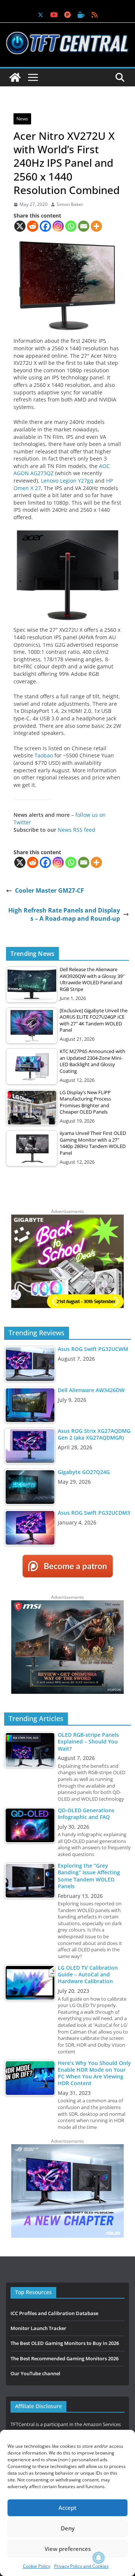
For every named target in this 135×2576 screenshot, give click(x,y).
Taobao (44, 755)
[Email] (84, 226)
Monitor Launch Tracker (38, 2328)
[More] (96, 226)
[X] (20, 226)
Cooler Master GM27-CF (49, 890)
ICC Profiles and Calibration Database (54, 2313)
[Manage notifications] (99, 2558)
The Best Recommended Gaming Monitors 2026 (64, 2358)
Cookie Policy (37, 2566)
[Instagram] (58, 226)
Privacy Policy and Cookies (81, 2566)
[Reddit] (33, 226)
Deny (68, 2528)
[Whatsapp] (71, 226)
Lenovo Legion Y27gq (67, 481)
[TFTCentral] (15, 77)
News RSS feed (76, 830)
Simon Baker (70, 204)
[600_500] (67, 2148)
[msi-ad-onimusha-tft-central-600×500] (67, 1604)
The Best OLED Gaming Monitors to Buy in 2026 (65, 2343)
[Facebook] (45, 226)
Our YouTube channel (35, 2373)
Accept (67, 2508)
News (22, 119)
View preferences (68, 2549)
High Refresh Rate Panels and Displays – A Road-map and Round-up (64, 914)
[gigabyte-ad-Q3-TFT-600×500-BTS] (67, 1218)
